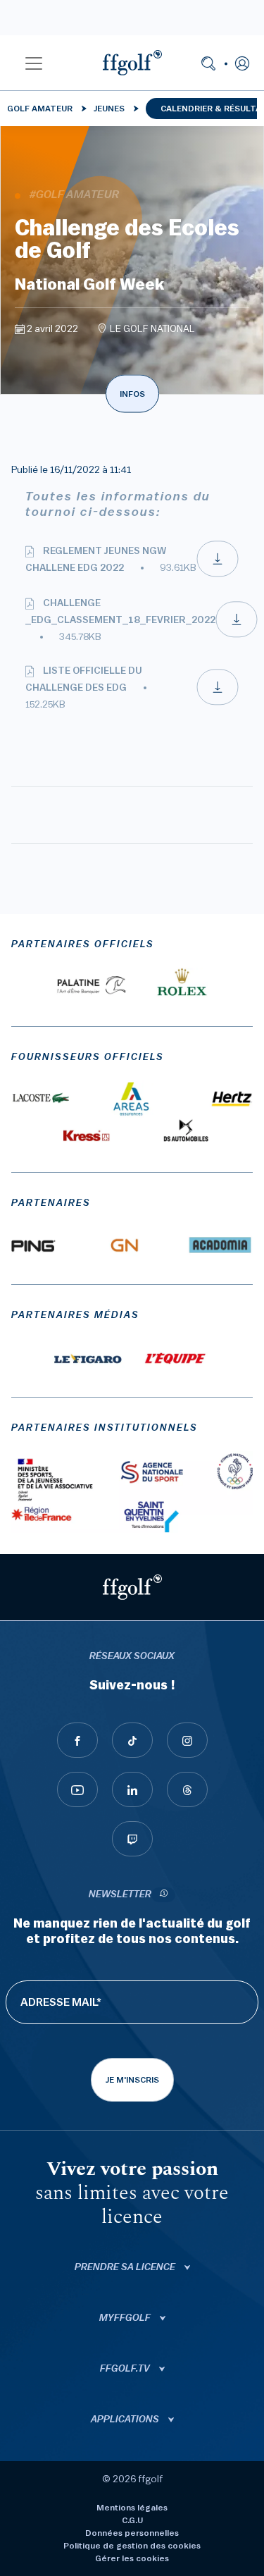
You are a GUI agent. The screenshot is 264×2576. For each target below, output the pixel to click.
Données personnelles (132, 2533)
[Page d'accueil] (132, 63)
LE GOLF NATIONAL (152, 329)
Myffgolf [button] (126, 2318)
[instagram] (187, 1740)
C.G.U (132, 2520)
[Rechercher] (208, 63)
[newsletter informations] (163, 1895)
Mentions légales (132, 2508)
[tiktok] (132, 1740)
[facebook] (77, 1740)
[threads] (187, 1789)
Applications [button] (126, 2420)
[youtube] (77, 1789)
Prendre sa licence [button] (126, 2267)
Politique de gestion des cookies (132, 2546)
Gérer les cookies (132, 2558)
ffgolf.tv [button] (126, 2369)
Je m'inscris (132, 2080)
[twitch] (132, 1839)
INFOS (132, 394)
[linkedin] (132, 1789)
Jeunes (109, 109)
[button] (34, 63)
